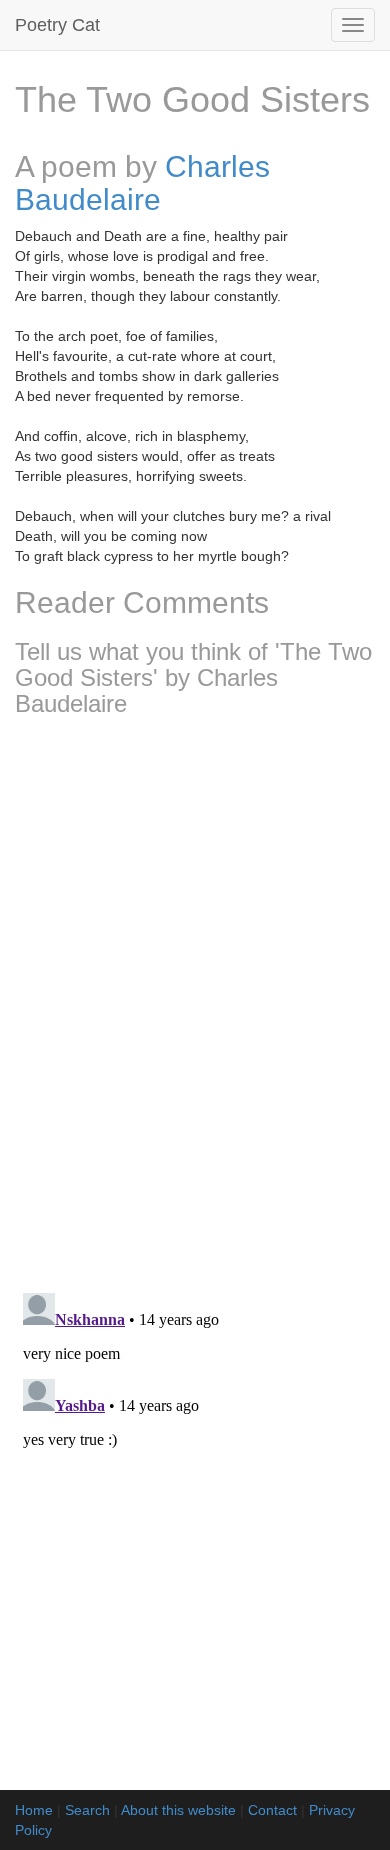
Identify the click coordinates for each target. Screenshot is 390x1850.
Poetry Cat (57, 25)
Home (34, 1810)
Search (87, 1810)
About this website (178, 1810)
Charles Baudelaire (142, 183)
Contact (272, 1810)
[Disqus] (195, 998)
